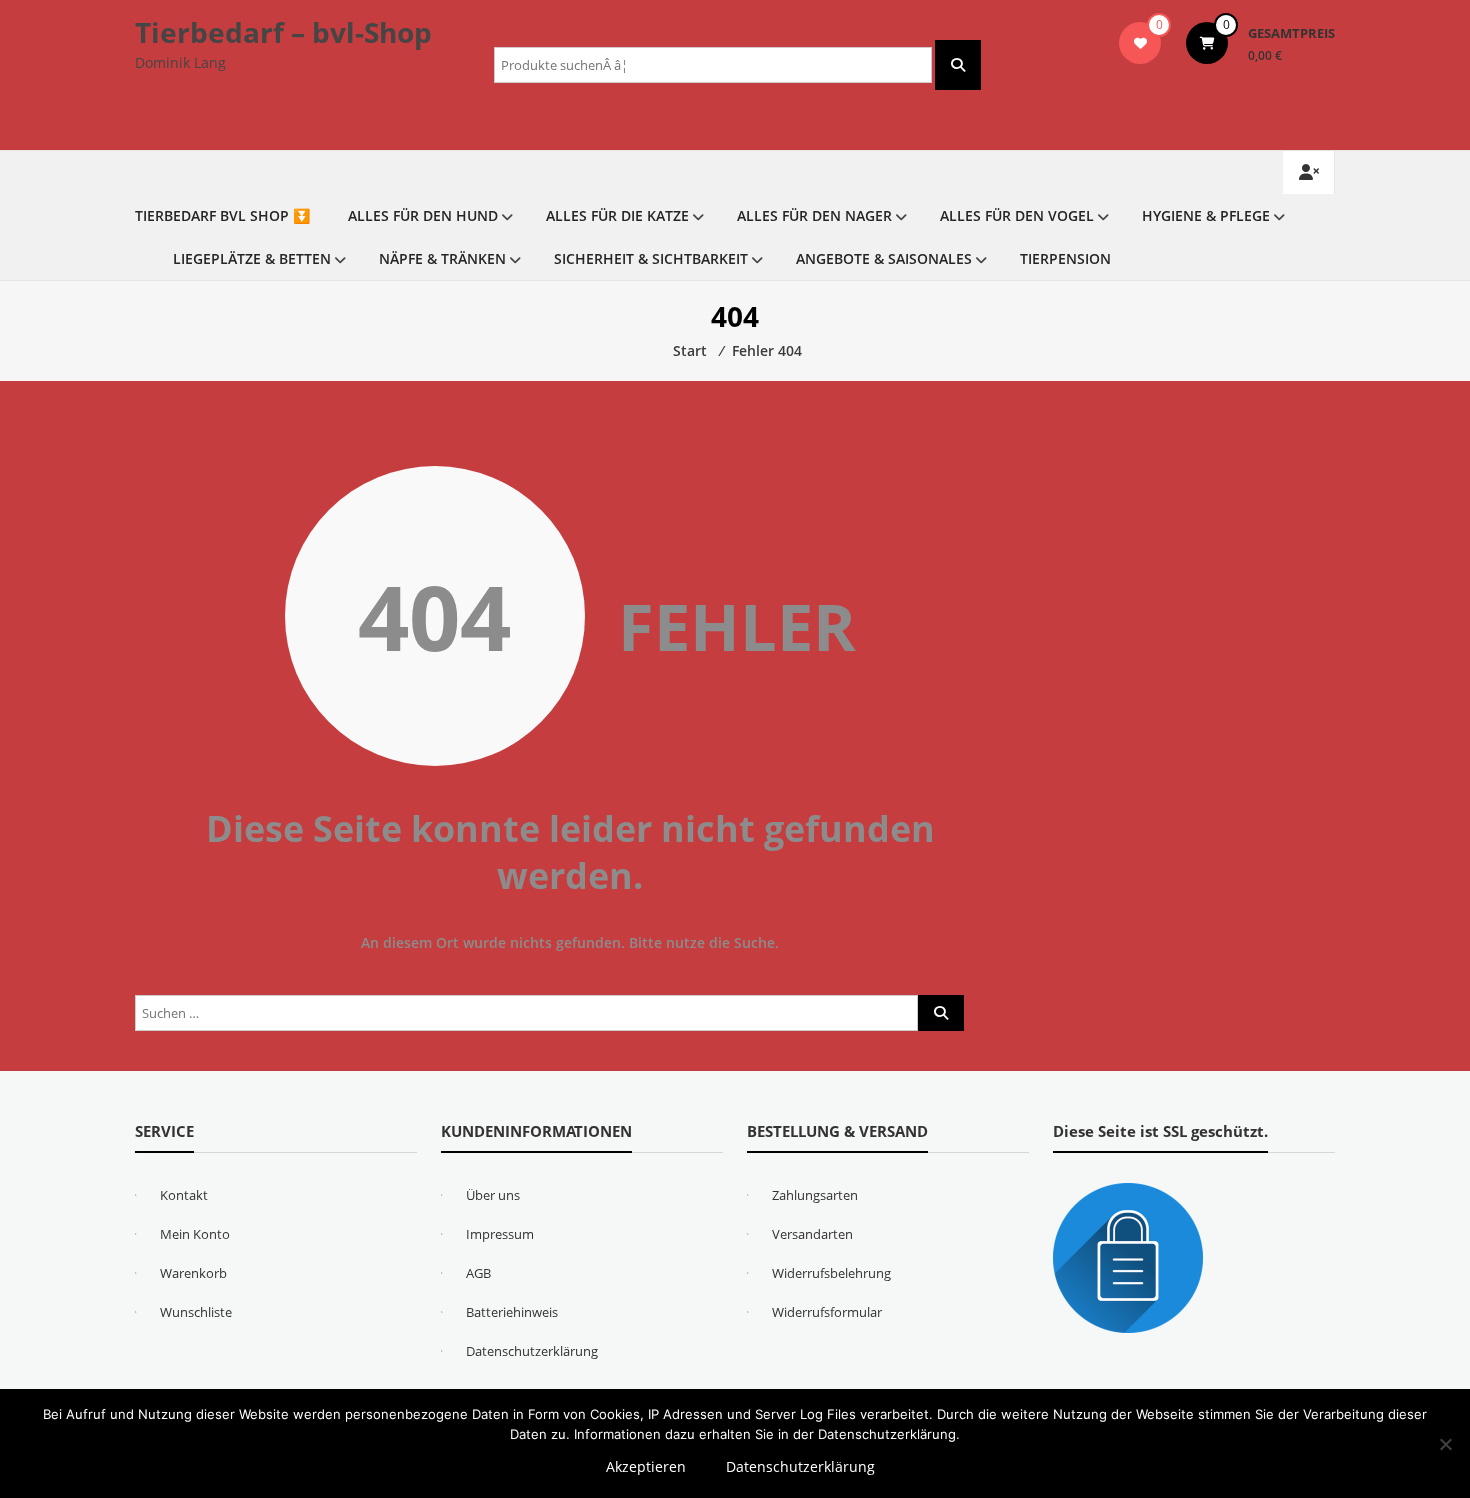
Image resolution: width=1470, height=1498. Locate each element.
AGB (478, 1273)
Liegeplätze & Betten (252, 258)
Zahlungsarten (815, 1195)
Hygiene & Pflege (1206, 215)
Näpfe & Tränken (442, 258)
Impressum (500, 1234)
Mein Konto (195, 1234)
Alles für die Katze (617, 215)
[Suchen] (958, 65)
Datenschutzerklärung (532, 1351)
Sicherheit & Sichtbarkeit (651, 258)
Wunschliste (196, 1312)
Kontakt (184, 1195)
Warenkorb (193, 1273)
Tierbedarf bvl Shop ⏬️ (222, 215)
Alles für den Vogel (1017, 215)
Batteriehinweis (512, 1312)
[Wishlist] (1140, 43)
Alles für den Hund (423, 215)
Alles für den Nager (814, 215)
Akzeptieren (646, 1466)
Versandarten (812, 1234)
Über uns (493, 1195)
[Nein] (1445, 1444)
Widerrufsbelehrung (831, 1273)
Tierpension (1065, 258)
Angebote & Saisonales (884, 258)
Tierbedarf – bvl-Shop (283, 32)
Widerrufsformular (827, 1312)
